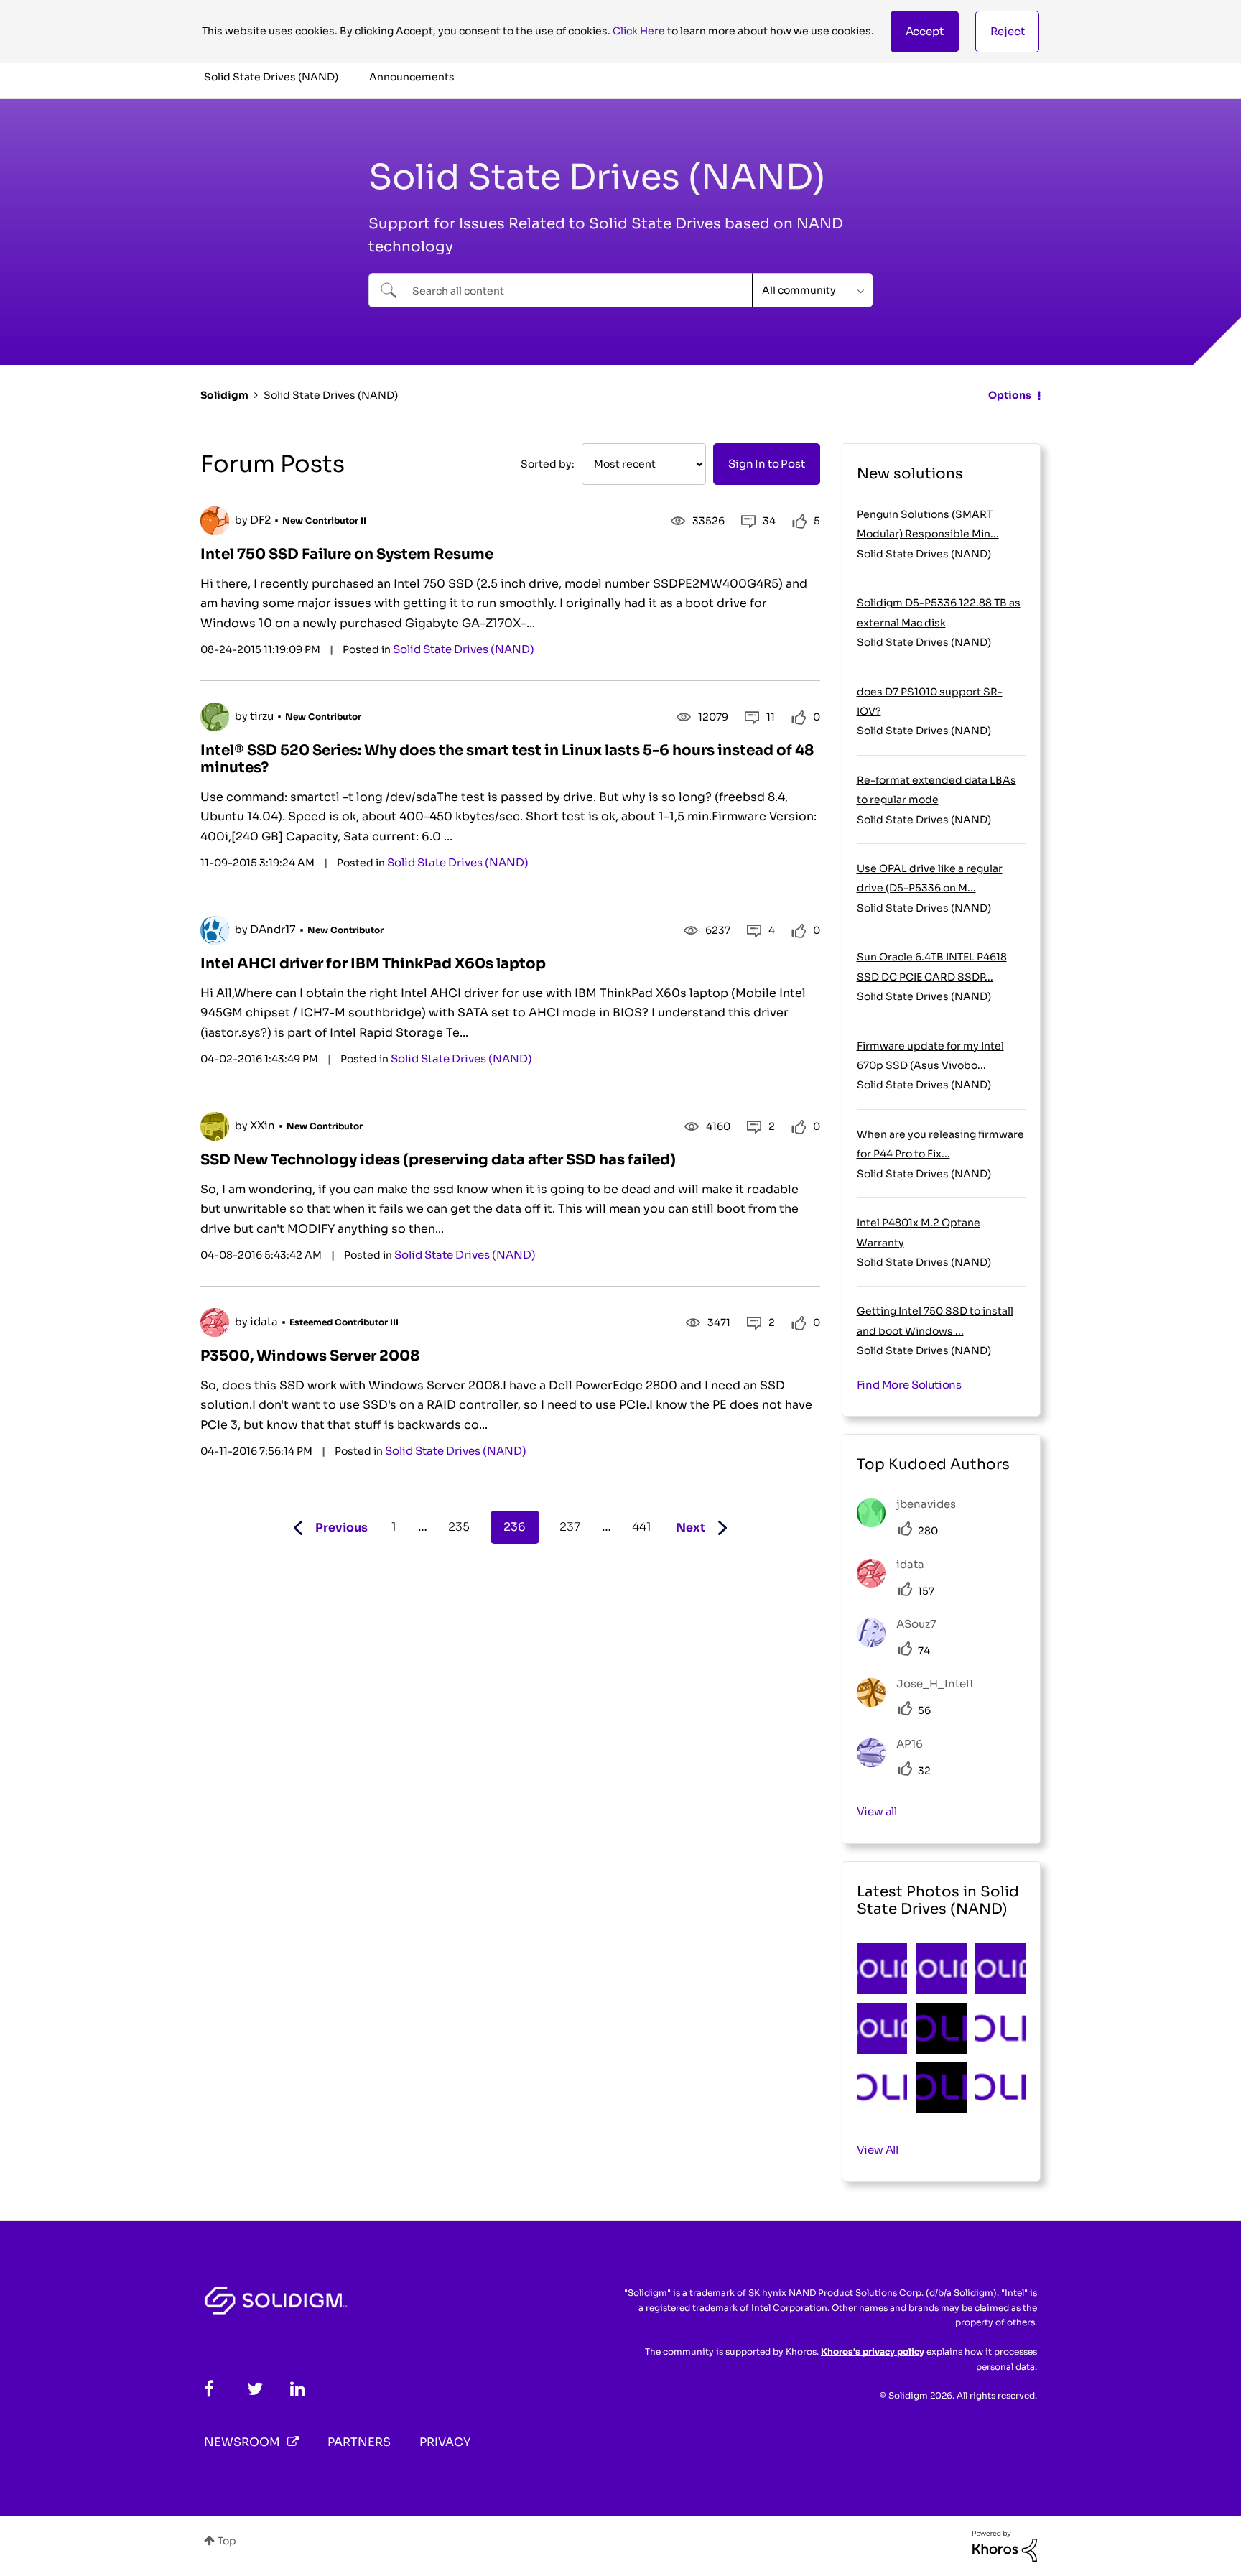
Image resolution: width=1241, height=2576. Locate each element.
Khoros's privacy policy (873, 2352)
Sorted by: (548, 464)
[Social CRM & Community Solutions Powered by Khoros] (1005, 2545)
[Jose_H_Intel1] (920, 1703)
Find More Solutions (910, 1385)
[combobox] (561, 290)
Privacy (445, 2442)
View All (878, 2150)
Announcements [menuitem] (412, 77)
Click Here (639, 31)
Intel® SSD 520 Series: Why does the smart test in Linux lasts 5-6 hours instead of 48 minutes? (507, 759)
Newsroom (242, 2442)
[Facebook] (209, 2389)
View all (877, 1811)
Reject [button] (1008, 31)
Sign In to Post (766, 464)
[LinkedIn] (298, 2389)
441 (642, 1527)
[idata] (896, 1584)
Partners (359, 2442)
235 (459, 1527)
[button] (925, 32)
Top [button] (227, 2541)
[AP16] (895, 1763)
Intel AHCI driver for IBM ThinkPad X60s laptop (373, 964)
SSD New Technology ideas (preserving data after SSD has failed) (438, 1160)
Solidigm (224, 395)
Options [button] (1010, 395)
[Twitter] (255, 2389)
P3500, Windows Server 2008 (310, 1356)
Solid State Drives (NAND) (464, 649)
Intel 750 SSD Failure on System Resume (347, 554)
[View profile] (215, 521)
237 (570, 1527)
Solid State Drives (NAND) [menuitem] (271, 77)
